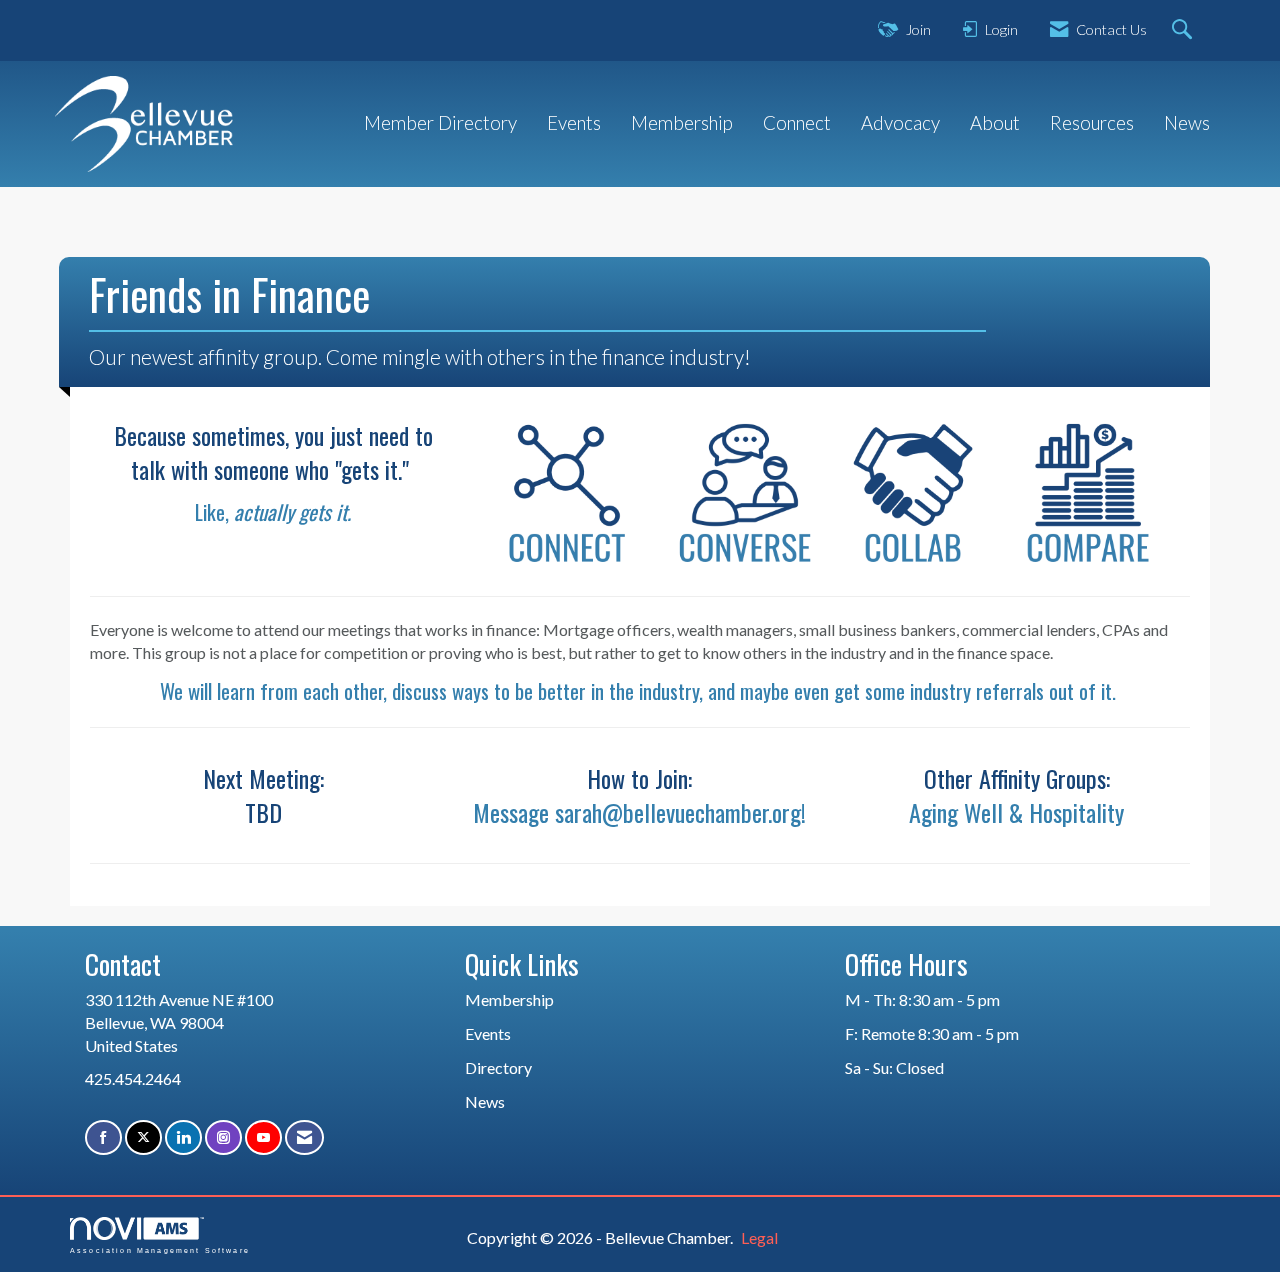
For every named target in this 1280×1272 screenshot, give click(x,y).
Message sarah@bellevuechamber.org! (639, 812)
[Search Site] (1184, 30)
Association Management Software (160, 1250)
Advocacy (900, 123)
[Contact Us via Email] (304, 1137)
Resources (1092, 123)
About (995, 123)
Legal (759, 1237)
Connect (797, 123)
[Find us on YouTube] (263, 1137)
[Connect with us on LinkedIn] (183, 1137)
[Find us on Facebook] (103, 1137)
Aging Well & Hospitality (1016, 812)
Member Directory (440, 123)
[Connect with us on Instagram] (223, 1137)
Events (574, 123)
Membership (682, 123)
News (1187, 123)
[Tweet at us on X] (143, 1137)
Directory (498, 1067)
